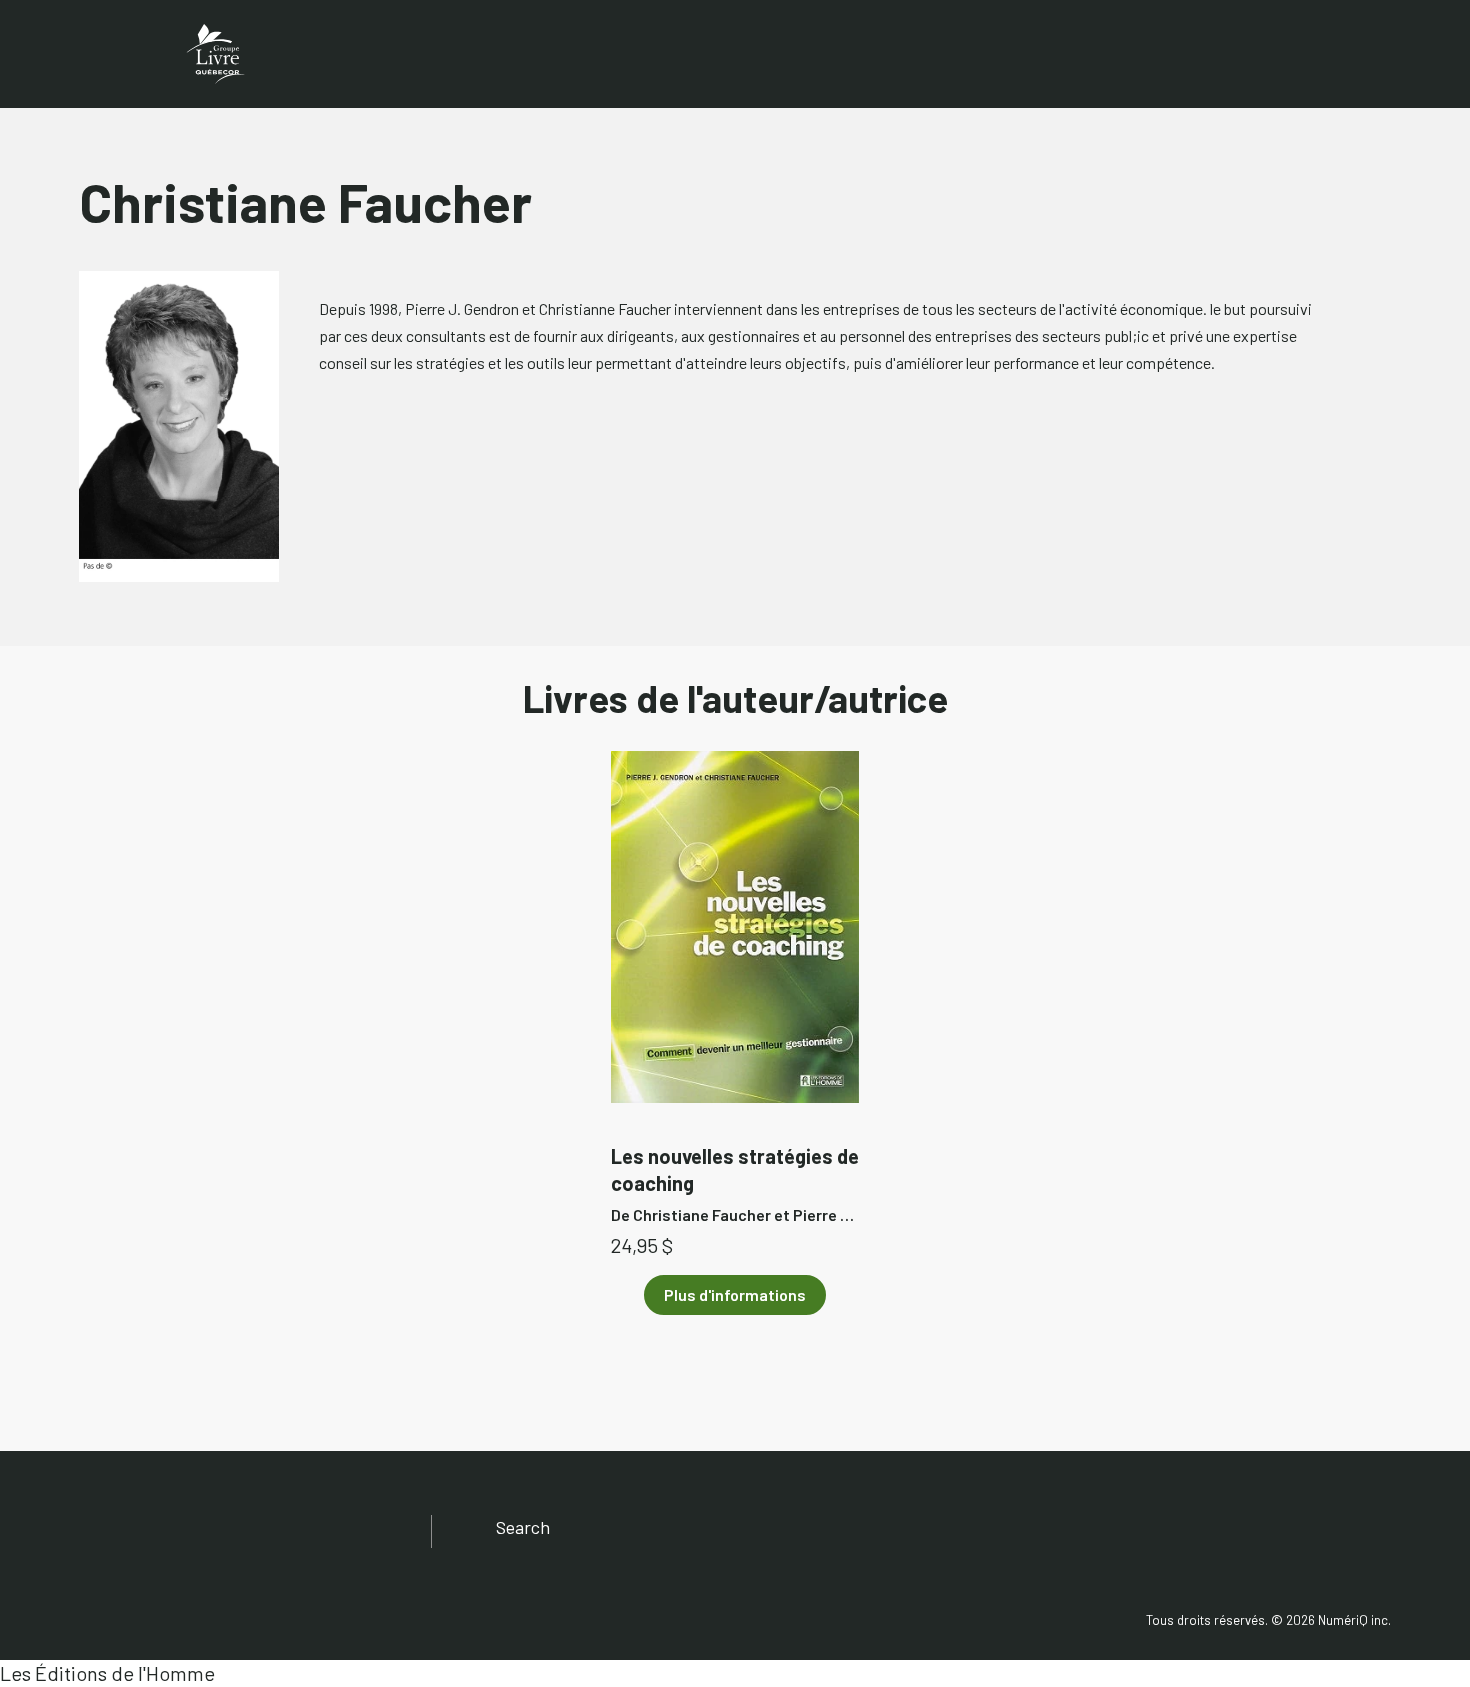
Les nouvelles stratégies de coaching (735, 1169)
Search (523, 1527)
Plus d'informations (735, 1294)
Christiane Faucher (702, 1214)
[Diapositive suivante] (1343, 942)
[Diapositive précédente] (127, 942)
